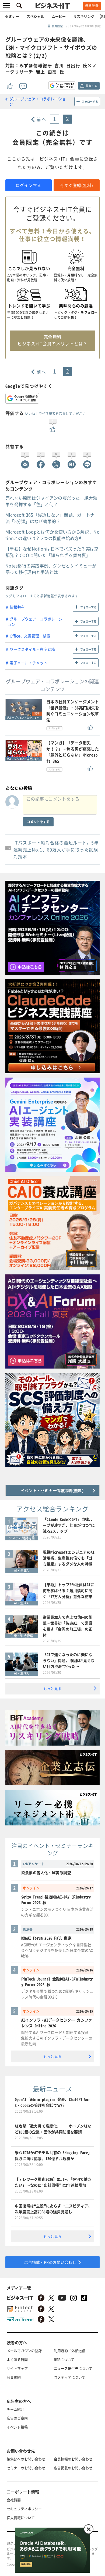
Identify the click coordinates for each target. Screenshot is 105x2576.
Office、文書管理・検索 (30, 636)
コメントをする (38, 822)
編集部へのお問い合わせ (26, 2459)
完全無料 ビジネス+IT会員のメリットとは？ (52, 340)
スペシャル (35, 16)
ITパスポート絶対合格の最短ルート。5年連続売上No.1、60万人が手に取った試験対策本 (56, 850)
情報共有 (17, 607)
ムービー (59, 16)
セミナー (12, 16)
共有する (91, 86)
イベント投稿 (17, 2427)
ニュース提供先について (73, 2368)
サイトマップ (17, 2368)
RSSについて (64, 2359)
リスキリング (84, 16)
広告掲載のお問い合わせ (73, 2468)
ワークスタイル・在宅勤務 (32, 649)
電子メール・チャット (29, 663)
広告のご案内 (17, 2418)
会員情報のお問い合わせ (73, 2459)
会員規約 (14, 2377)
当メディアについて (70, 2377)
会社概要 (14, 2500)
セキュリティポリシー (24, 2509)
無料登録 (92, 6)
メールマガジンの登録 (24, 2351)
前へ (41, 119)
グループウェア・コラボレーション (37, 101)
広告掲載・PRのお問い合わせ (50, 2262)
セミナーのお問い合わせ (26, 2468)
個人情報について (21, 2518)
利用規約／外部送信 (70, 2351)
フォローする (90, 102)
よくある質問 (17, 2359)
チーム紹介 (15, 2409)
